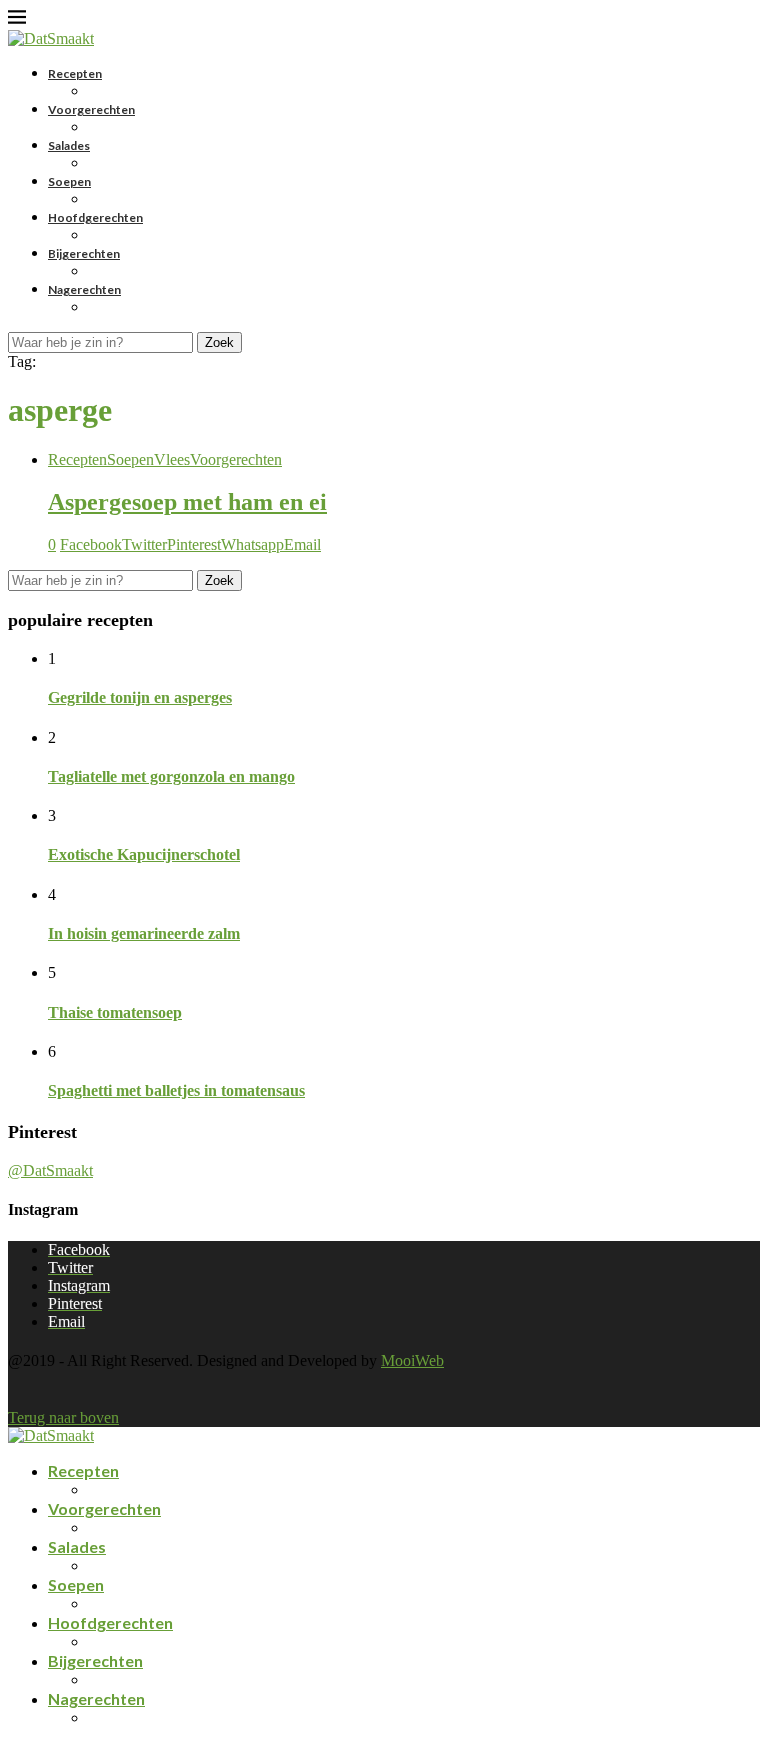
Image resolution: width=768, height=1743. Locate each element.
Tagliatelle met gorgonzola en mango (171, 776)
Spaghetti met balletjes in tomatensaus (176, 1090)
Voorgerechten (91, 109)
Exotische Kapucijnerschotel (144, 854)
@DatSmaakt (50, 1170)
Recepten (75, 73)
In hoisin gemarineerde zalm (144, 933)
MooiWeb (412, 1360)
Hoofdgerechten (95, 217)
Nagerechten (84, 289)
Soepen (69, 181)
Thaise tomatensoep (115, 1012)
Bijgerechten (84, 253)
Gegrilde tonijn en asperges (140, 697)
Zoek (219, 342)
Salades (69, 145)
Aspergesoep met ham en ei (187, 502)
